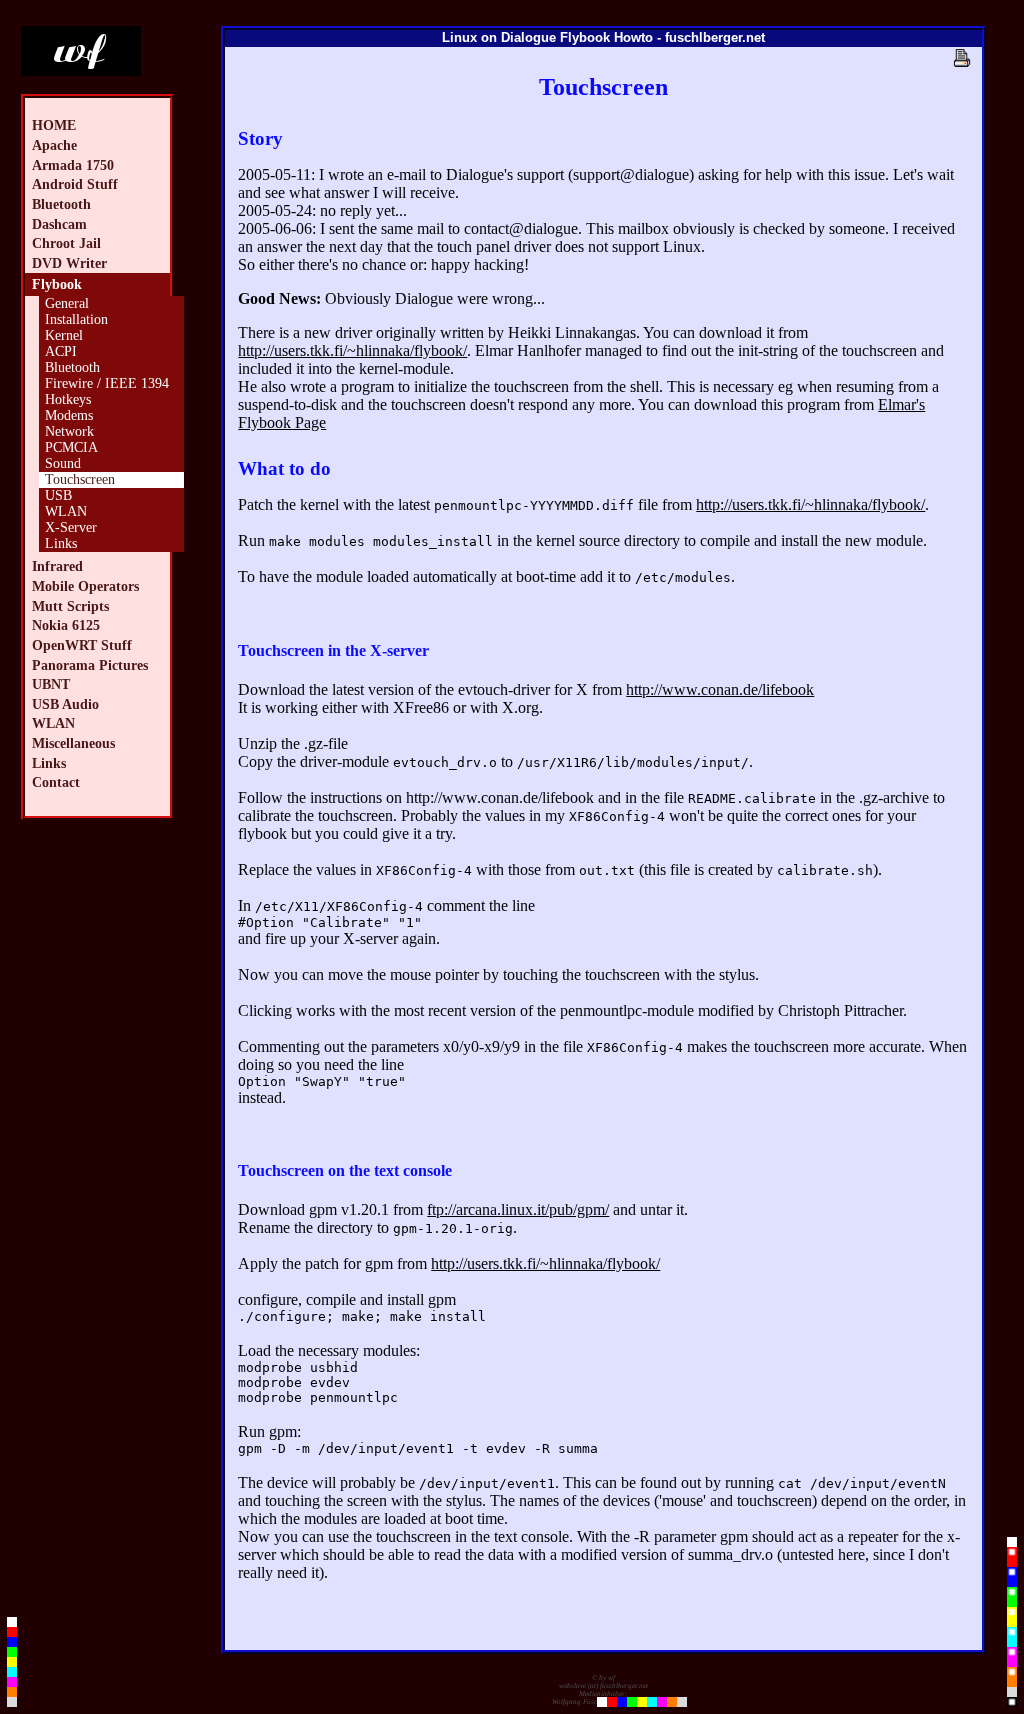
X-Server (71, 527)
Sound (63, 463)
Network (69, 431)
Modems (69, 415)
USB (58, 495)
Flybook (57, 284)
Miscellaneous (73, 743)
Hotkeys (68, 399)
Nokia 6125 (66, 625)
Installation (76, 319)
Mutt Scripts (70, 606)
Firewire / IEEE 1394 (107, 383)
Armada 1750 (73, 165)
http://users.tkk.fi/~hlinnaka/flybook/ (352, 350)
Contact (56, 782)
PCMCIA (71, 447)
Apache (54, 145)
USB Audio (65, 704)
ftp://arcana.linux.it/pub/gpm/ (518, 1209)
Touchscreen (80, 479)
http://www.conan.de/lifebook (720, 689)
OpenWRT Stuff (82, 645)
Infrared (57, 566)
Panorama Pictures (90, 665)
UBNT (51, 684)
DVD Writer (69, 263)
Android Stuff (75, 184)
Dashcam (59, 224)
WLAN (66, 511)
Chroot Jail (66, 243)
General (67, 303)
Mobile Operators (85, 586)
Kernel (64, 335)
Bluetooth (61, 204)
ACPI (61, 351)
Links (61, 543)
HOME (54, 125)
